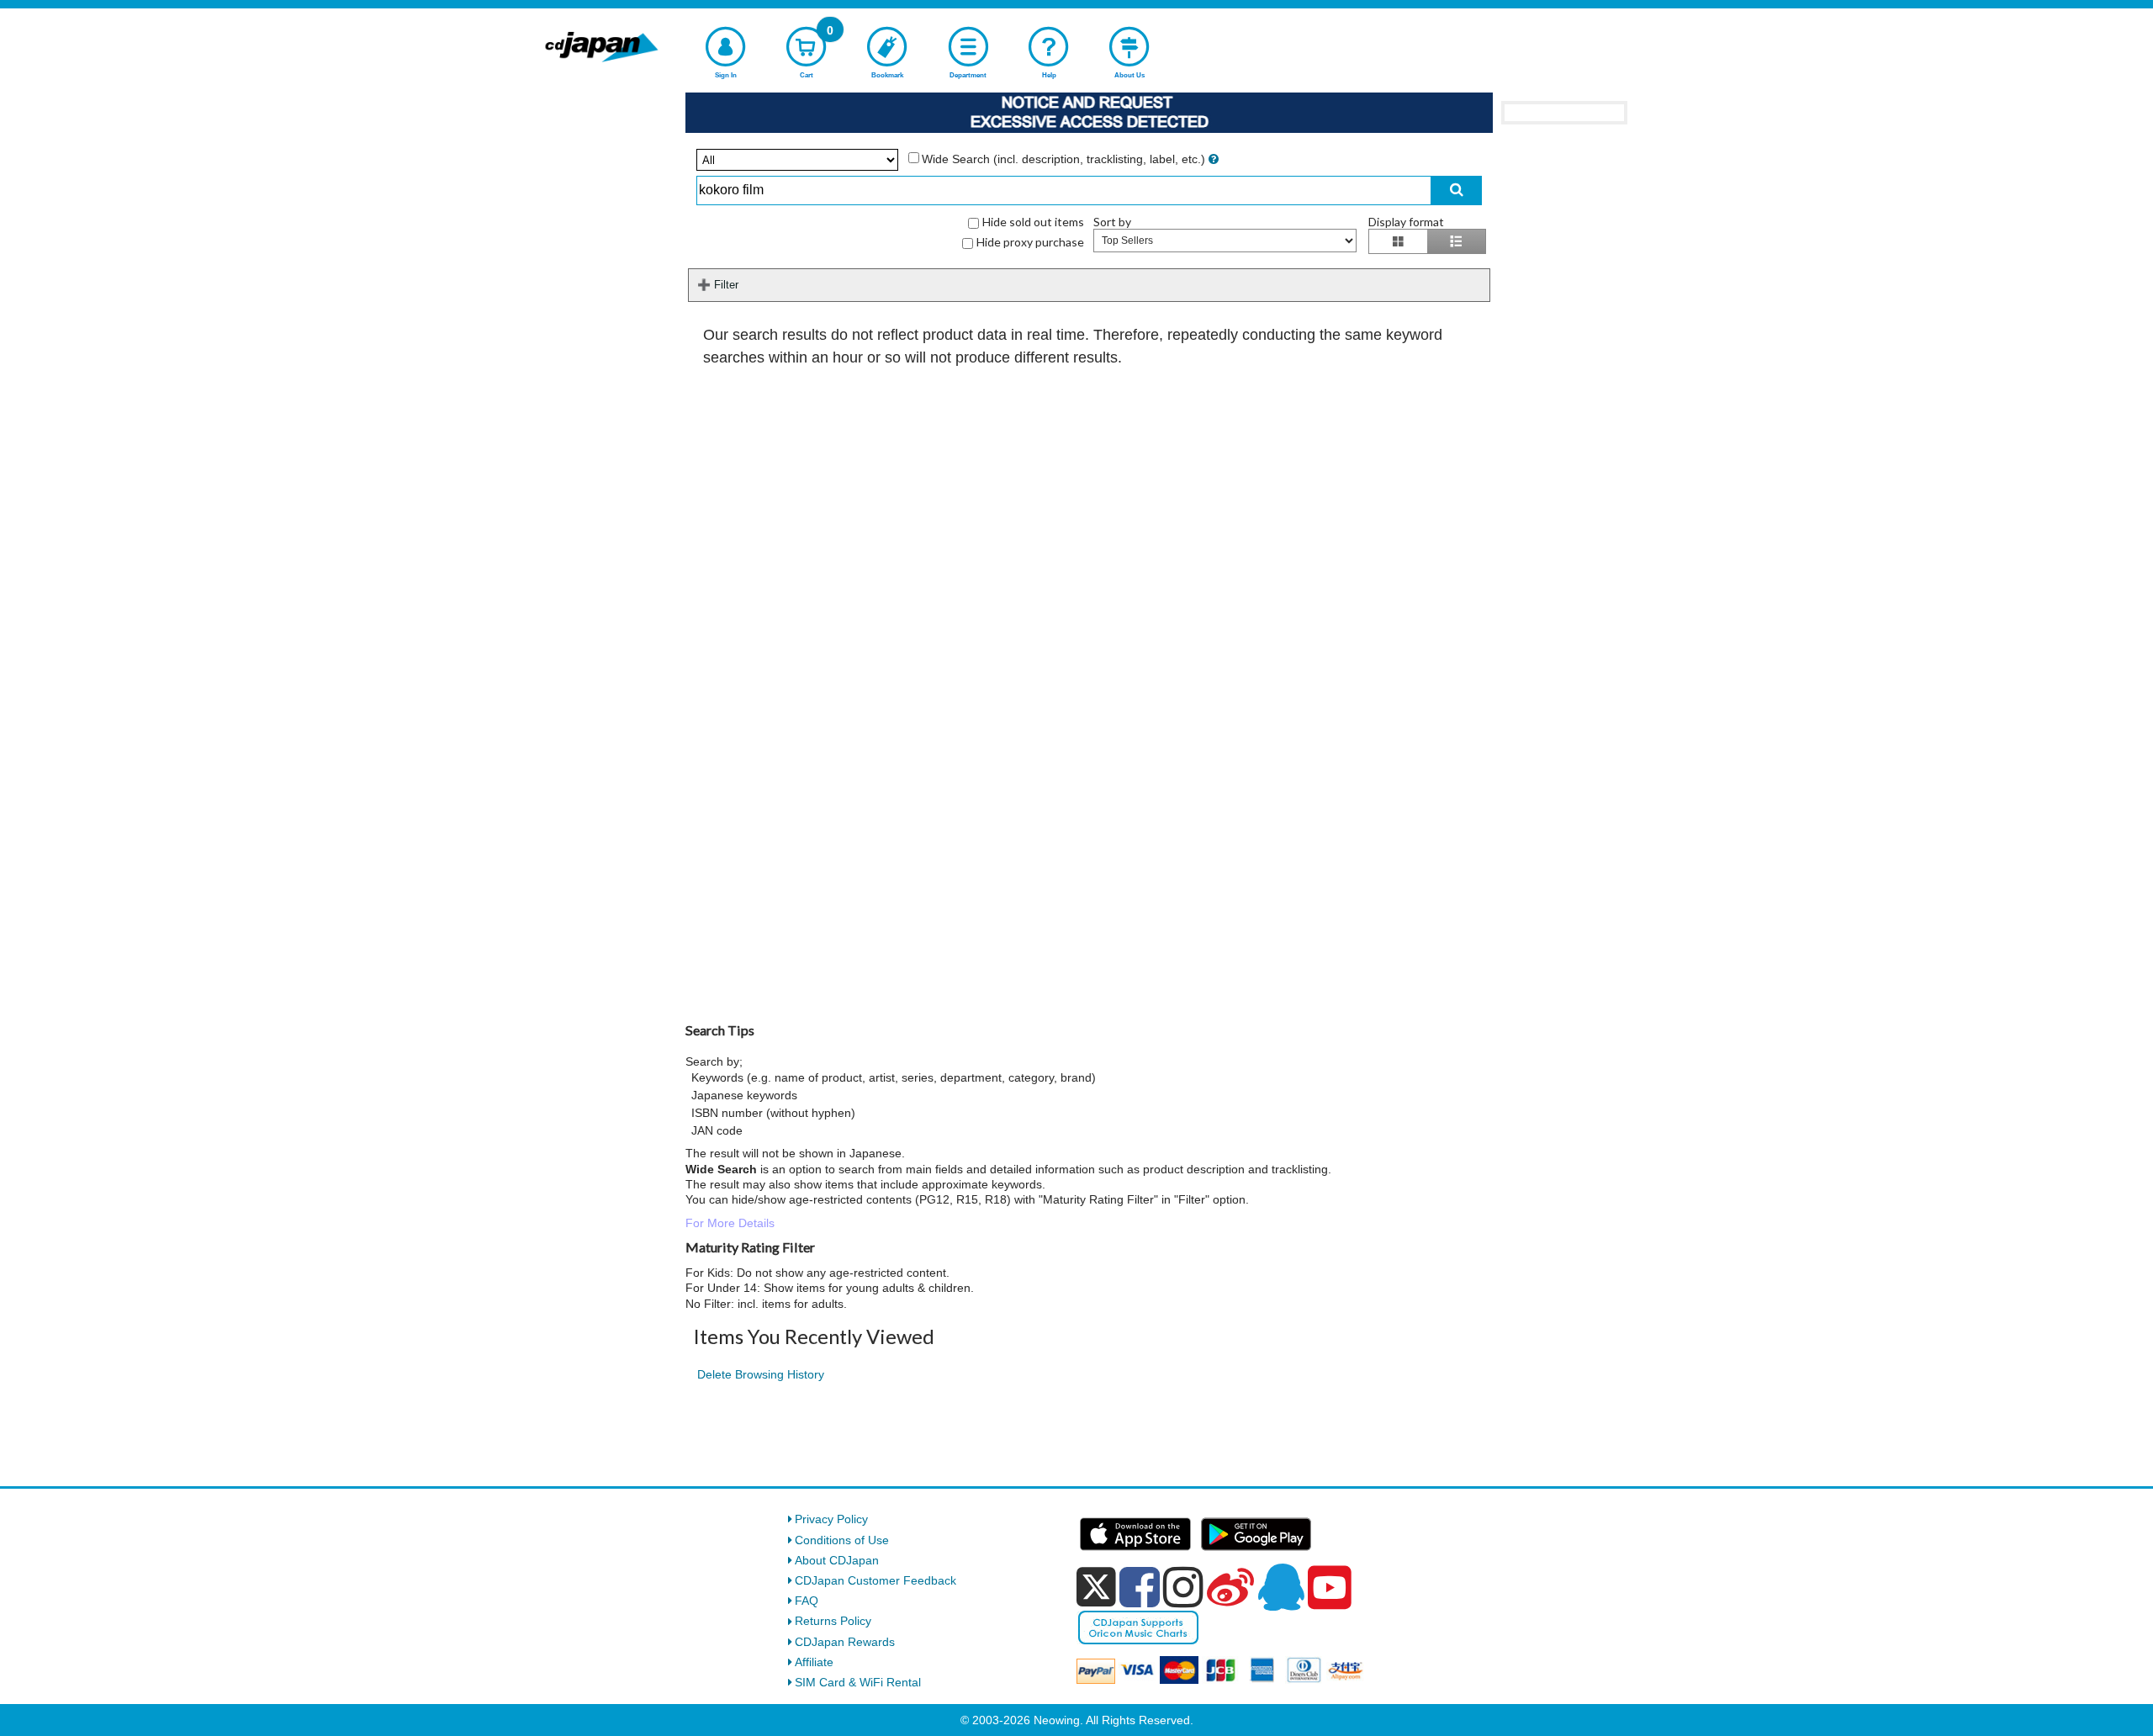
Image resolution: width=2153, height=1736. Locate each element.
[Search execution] (1457, 191)
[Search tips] (1214, 159)
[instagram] (1183, 1587)
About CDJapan (837, 1560)
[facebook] (1140, 1587)
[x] (1096, 1587)
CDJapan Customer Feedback (875, 1580)
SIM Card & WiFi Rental (858, 1682)
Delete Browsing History (761, 1374)
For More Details (730, 1223)
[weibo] (1230, 1587)
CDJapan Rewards (845, 1642)
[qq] (1281, 1587)
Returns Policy (833, 1621)
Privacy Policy (831, 1519)
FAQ (807, 1601)
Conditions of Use (842, 1540)
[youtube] (1330, 1588)
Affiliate (814, 1662)
